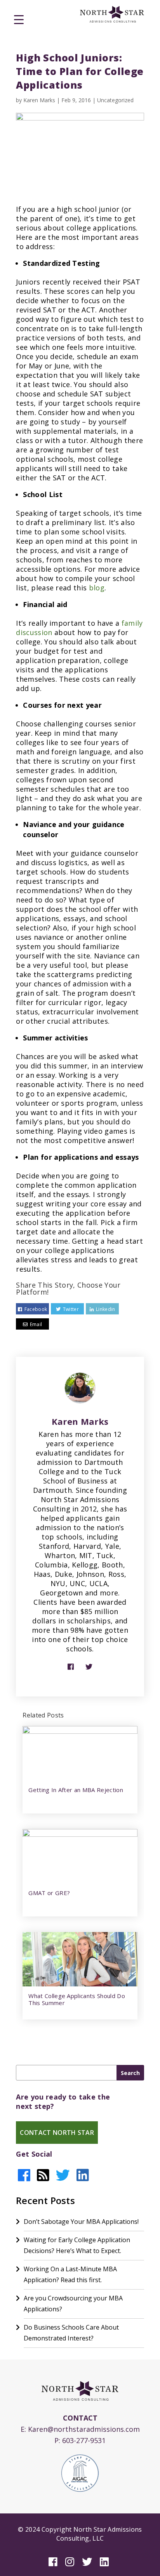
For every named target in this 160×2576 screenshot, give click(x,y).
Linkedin (106, 1309)
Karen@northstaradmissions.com (84, 2429)
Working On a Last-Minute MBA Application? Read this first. (70, 2274)
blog (97, 588)
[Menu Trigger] (19, 19)
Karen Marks (39, 100)
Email (36, 1324)
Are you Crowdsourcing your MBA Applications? (73, 2304)
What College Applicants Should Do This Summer (77, 1999)
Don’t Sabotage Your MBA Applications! (81, 2222)
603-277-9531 (84, 2440)
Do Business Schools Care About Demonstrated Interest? (71, 2333)
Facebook (36, 1309)
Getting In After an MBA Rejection (76, 1790)
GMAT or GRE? (49, 1893)
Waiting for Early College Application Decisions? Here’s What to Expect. (77, 2245)
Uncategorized (115, 100)
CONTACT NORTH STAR (57, 2133)
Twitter (71, 1309)
